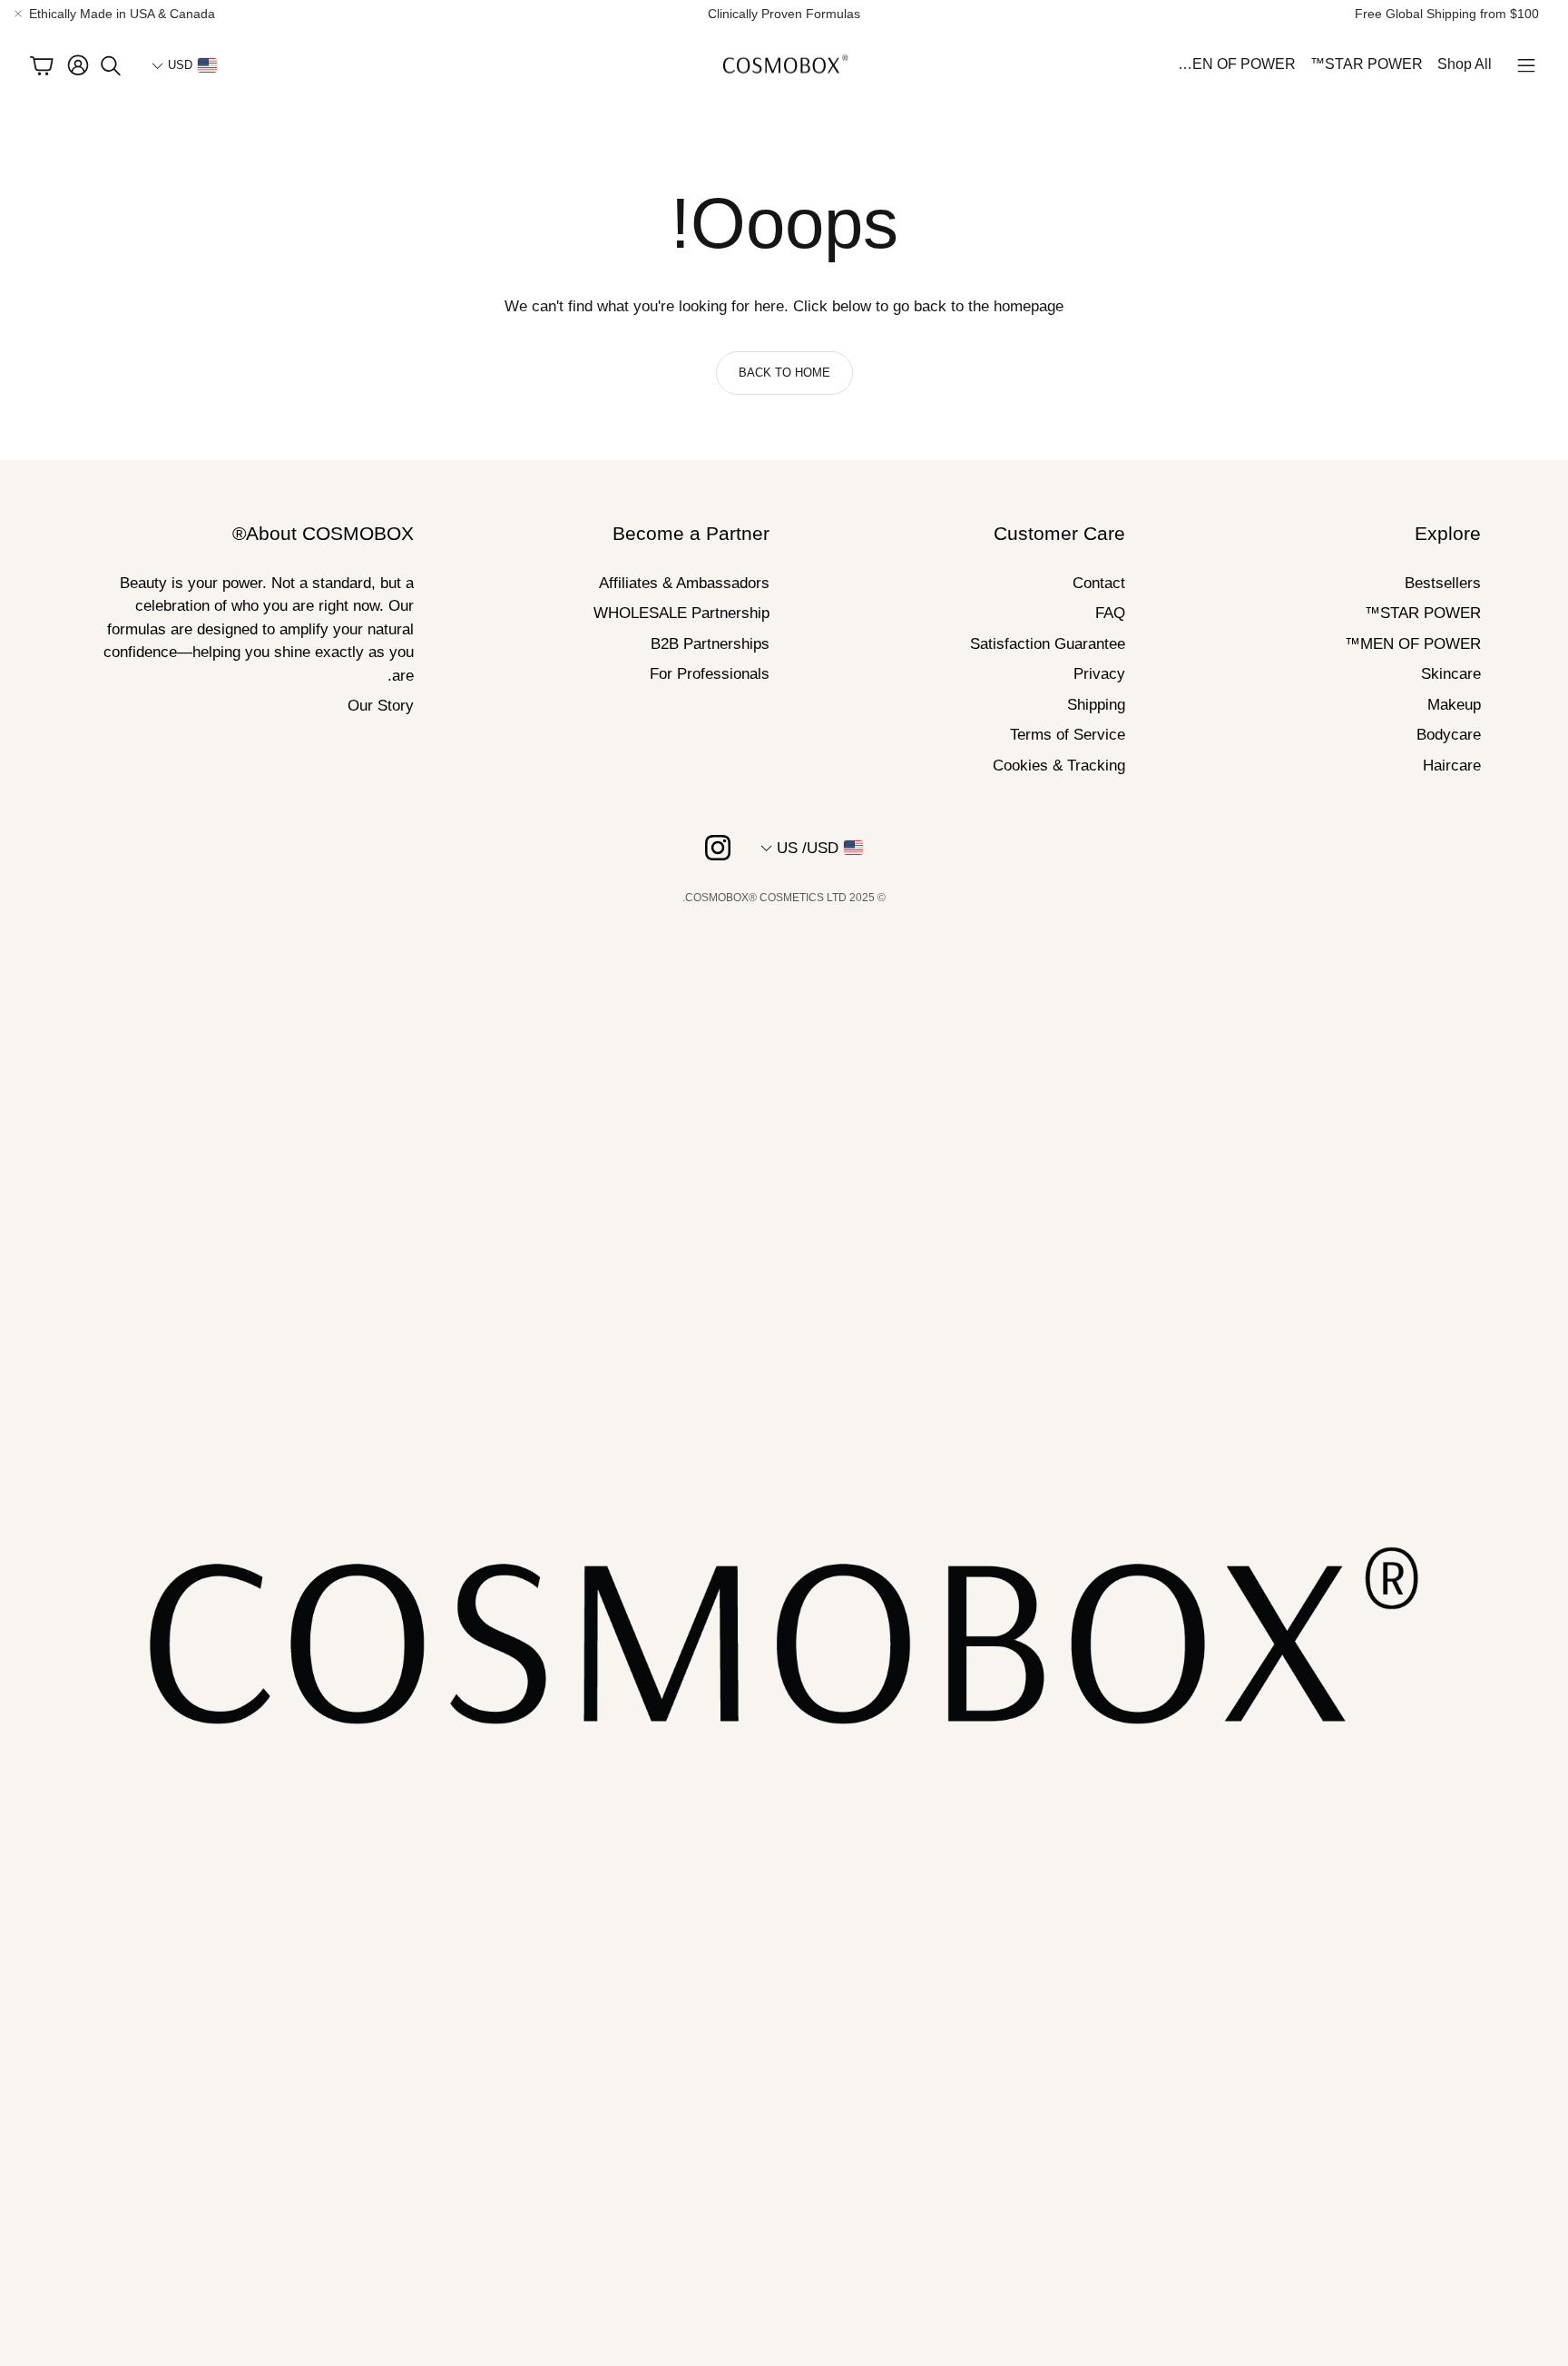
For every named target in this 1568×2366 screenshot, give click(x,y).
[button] (1526, 65)
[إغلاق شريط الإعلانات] (18, 14)
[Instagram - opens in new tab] (718, 848)
